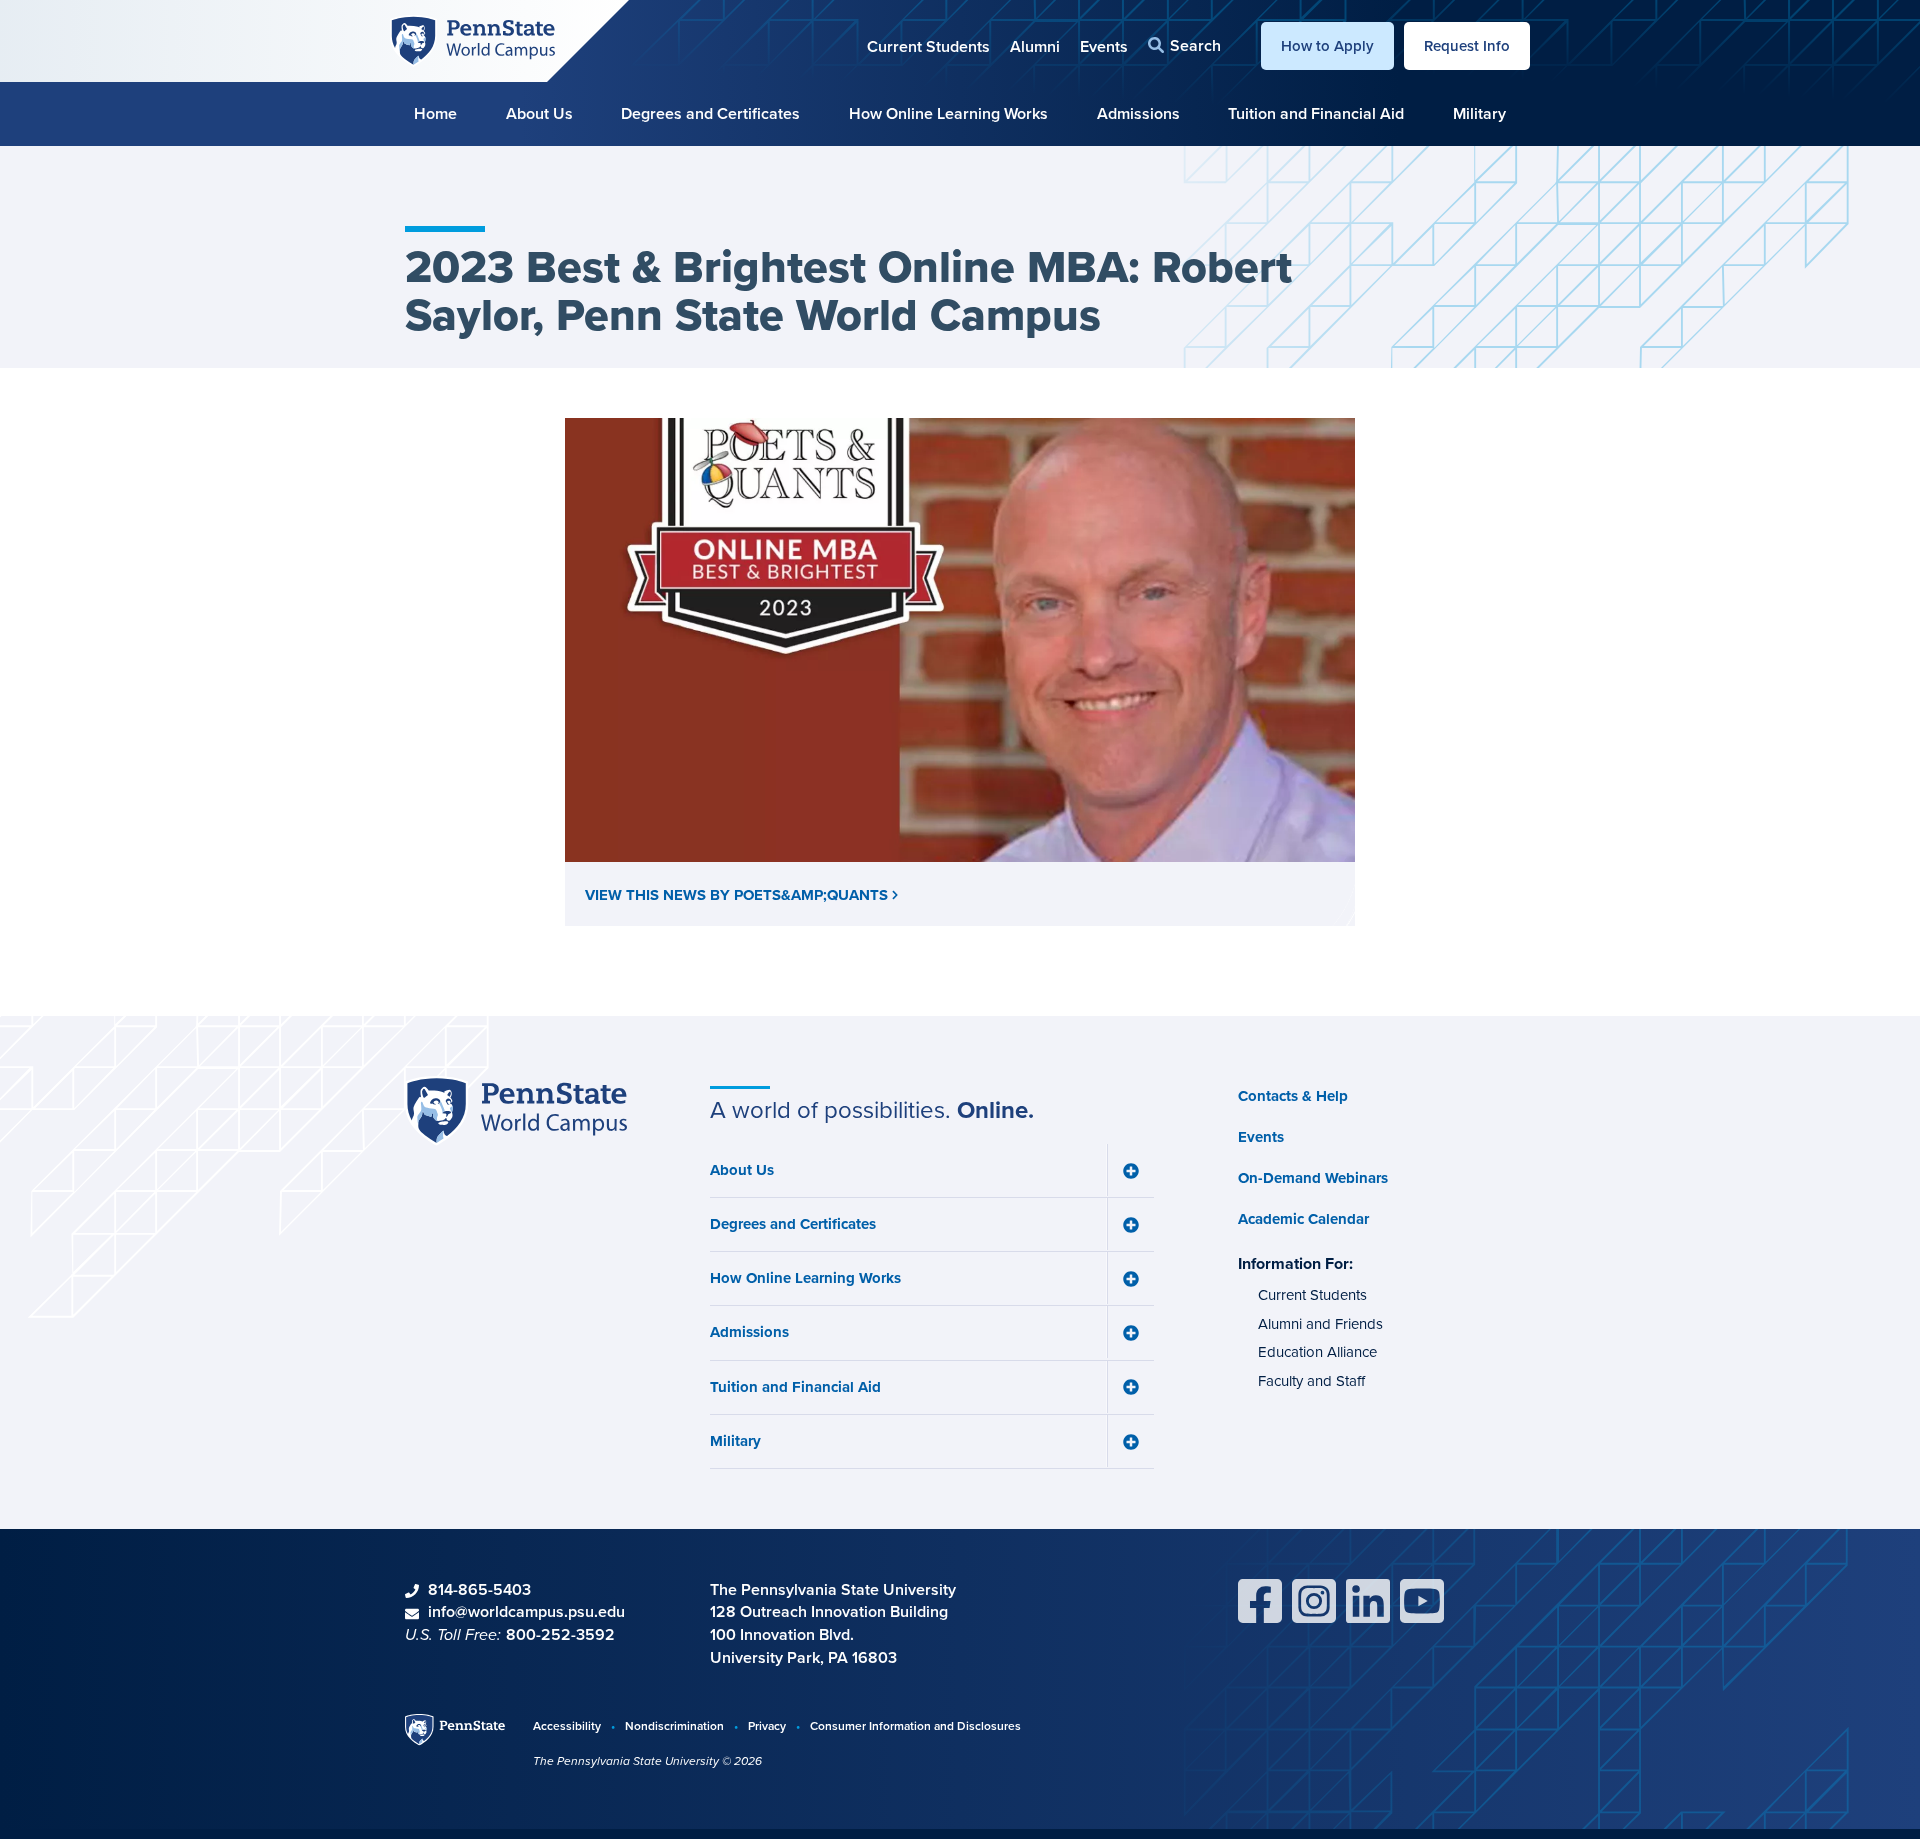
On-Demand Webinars (1313, 1178)
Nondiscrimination (674, 1725)
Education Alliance (1317, 1351)
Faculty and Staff (1311, 1380)
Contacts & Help (1293, 1096)
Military (1479, 113)
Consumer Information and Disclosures (915, 1725)
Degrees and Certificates (710, 113)
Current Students (928, 46)
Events (1104, 46)
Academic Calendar (1303, 1219)
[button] (1184, 45)
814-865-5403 (479, 1589)
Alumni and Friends (1320, 1323)
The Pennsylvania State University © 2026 (647, 1761)
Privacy (767, 1725)
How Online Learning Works (948, 113)
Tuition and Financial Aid (1316, 113)
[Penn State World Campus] (472, 39)
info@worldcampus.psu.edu (526, 1611)
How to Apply (1327, 45)
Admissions (1138, 113)
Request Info (1467, 45)
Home (435, 113)
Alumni (1035, 46)
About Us (539, 113)
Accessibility (567, 1725)
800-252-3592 (560, 1634)
